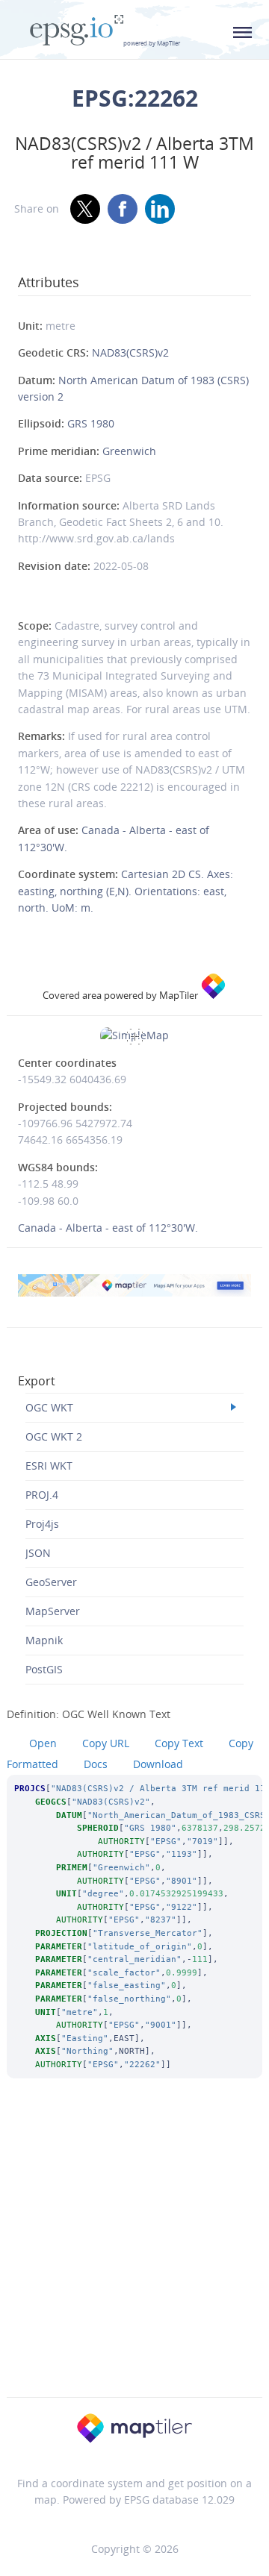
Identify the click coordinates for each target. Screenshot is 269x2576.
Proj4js (42, 1524)
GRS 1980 (91, 423)
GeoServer (51, 1582)
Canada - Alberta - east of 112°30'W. (108, 1228)
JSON (38, 1553)
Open (43, 1743)
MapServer (53, 1611)
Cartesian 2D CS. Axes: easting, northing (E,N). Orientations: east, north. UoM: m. (126, 891)
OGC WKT (49, 1407)
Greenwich (129, 451)
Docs (96, 1764)
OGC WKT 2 (54, 1436)
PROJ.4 (42, 1495)
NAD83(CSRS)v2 (130, 352)
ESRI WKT (49, 1466)
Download (158, 1764)
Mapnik (44, 1640)
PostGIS (44, 1669)
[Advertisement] (134, 2257)
